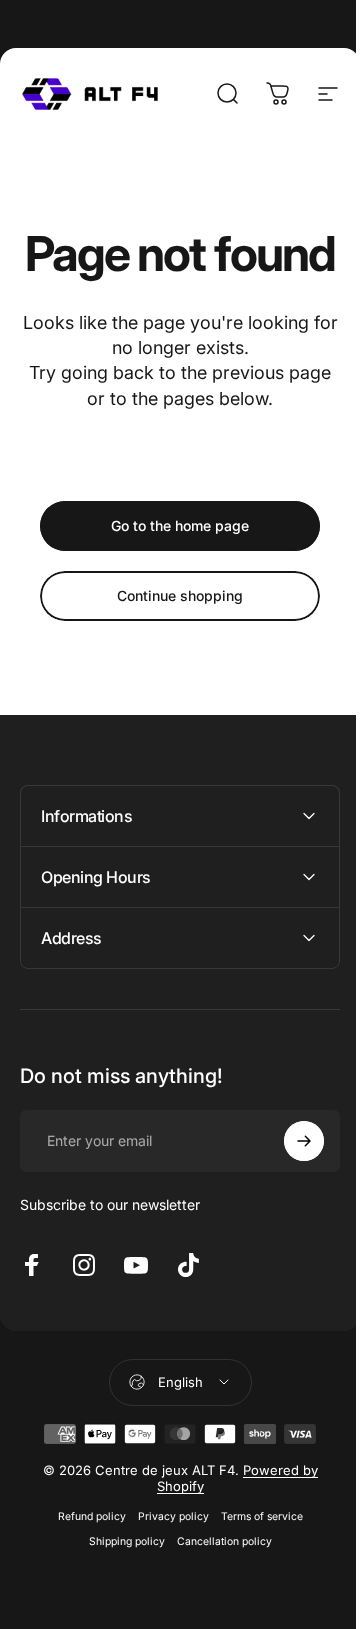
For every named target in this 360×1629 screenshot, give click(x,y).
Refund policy (84, 1564)
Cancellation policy (216, 1589)
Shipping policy (119, 1589)
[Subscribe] (289, 1189)
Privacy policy (165, 1564)
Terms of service (254, 1564)
